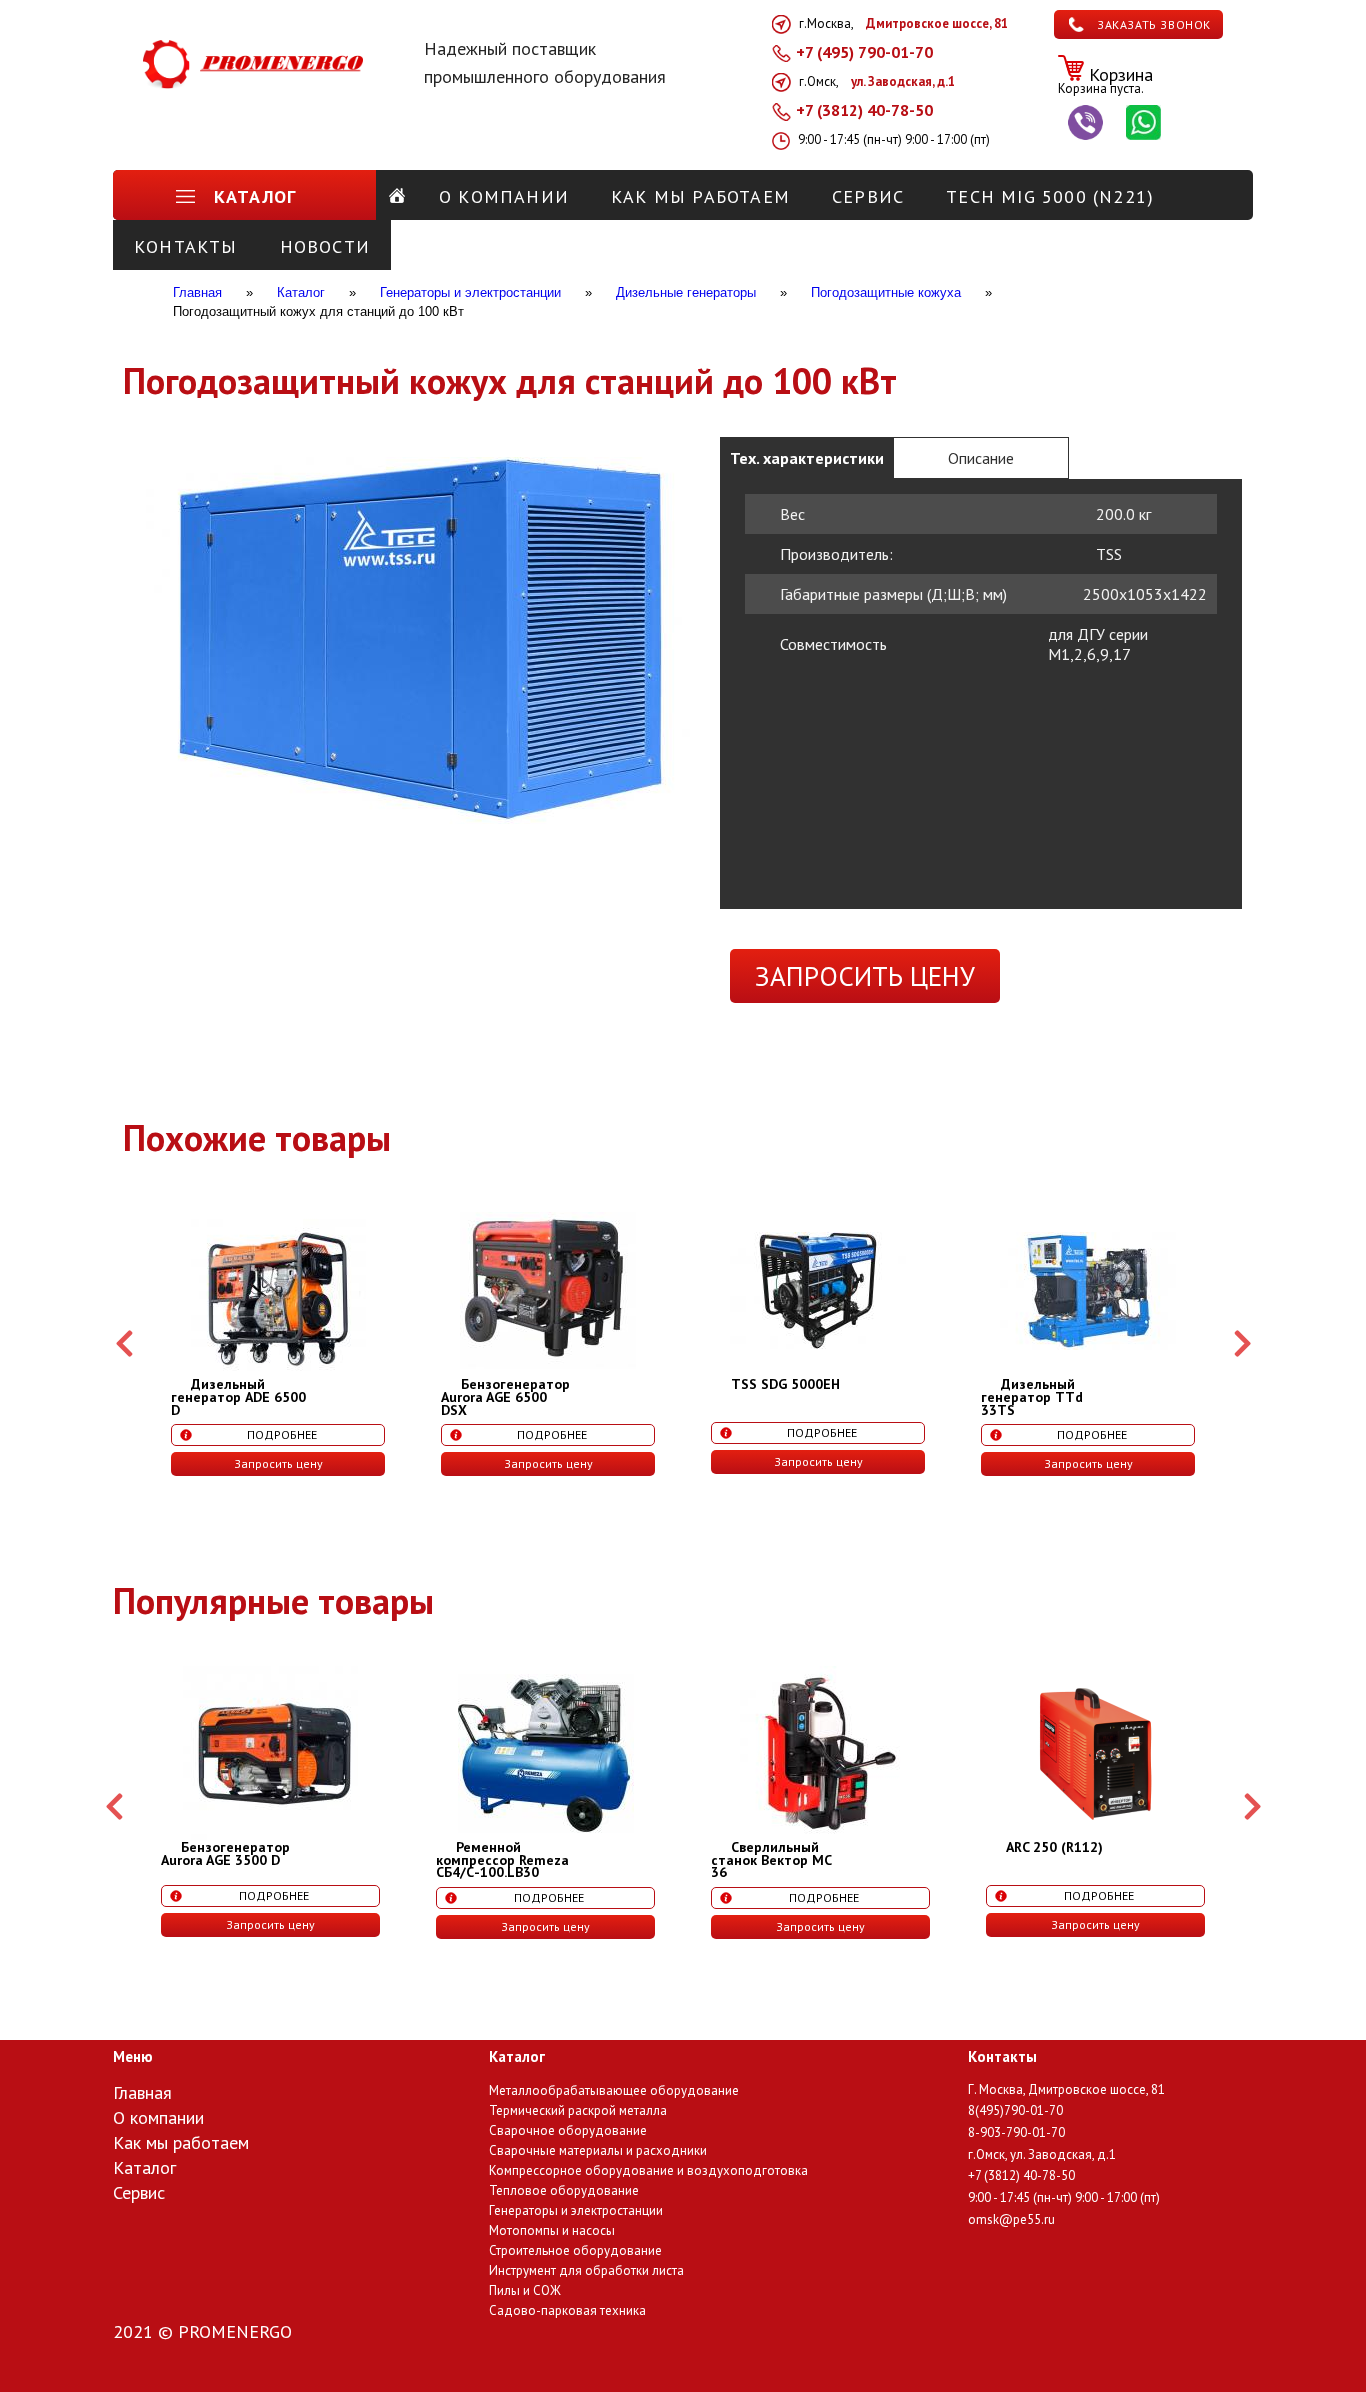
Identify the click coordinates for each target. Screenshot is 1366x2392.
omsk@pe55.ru (1011, 2219)
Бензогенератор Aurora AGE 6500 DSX (235, 1396)
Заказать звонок (1154, 24)
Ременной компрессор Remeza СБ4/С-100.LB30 (227, 1859)
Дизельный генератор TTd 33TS (762, 1396)
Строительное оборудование (575, 2251)
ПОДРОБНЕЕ (282, 1434)
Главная (142, 2094)
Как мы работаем (181, 2144)
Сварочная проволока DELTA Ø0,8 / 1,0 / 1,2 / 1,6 (1059, 1859)
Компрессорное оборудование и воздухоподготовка (648, 2171)
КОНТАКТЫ (186, 246)
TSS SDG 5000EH (515, 1384)
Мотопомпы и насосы (552, 2231)
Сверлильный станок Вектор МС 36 (496, 1859)
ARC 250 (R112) (779, 1847)
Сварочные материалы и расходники (598, 2151)
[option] (278, 1339)
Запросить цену (865, 976)
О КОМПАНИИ (504, 196)
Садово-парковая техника (567, 2311)
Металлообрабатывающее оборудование (614, 2091)
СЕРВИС (868, 196)
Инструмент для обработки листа (586, 2271)
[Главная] (397, 195)
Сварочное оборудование (568, 2131)
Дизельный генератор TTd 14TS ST (1051, 1396)
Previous (119, 1340)
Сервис (139, 2194)
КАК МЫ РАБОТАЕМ (700, 196)
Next (1247, 1340)
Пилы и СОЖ (525, 2291)
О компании (158, 2119)
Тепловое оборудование (564, 2191)
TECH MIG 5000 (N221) (1050, 196)
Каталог (144, 2169)
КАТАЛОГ (255, 196)
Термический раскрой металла (578, 2111)
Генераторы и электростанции (576, 2211)
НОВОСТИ (325, 246)
